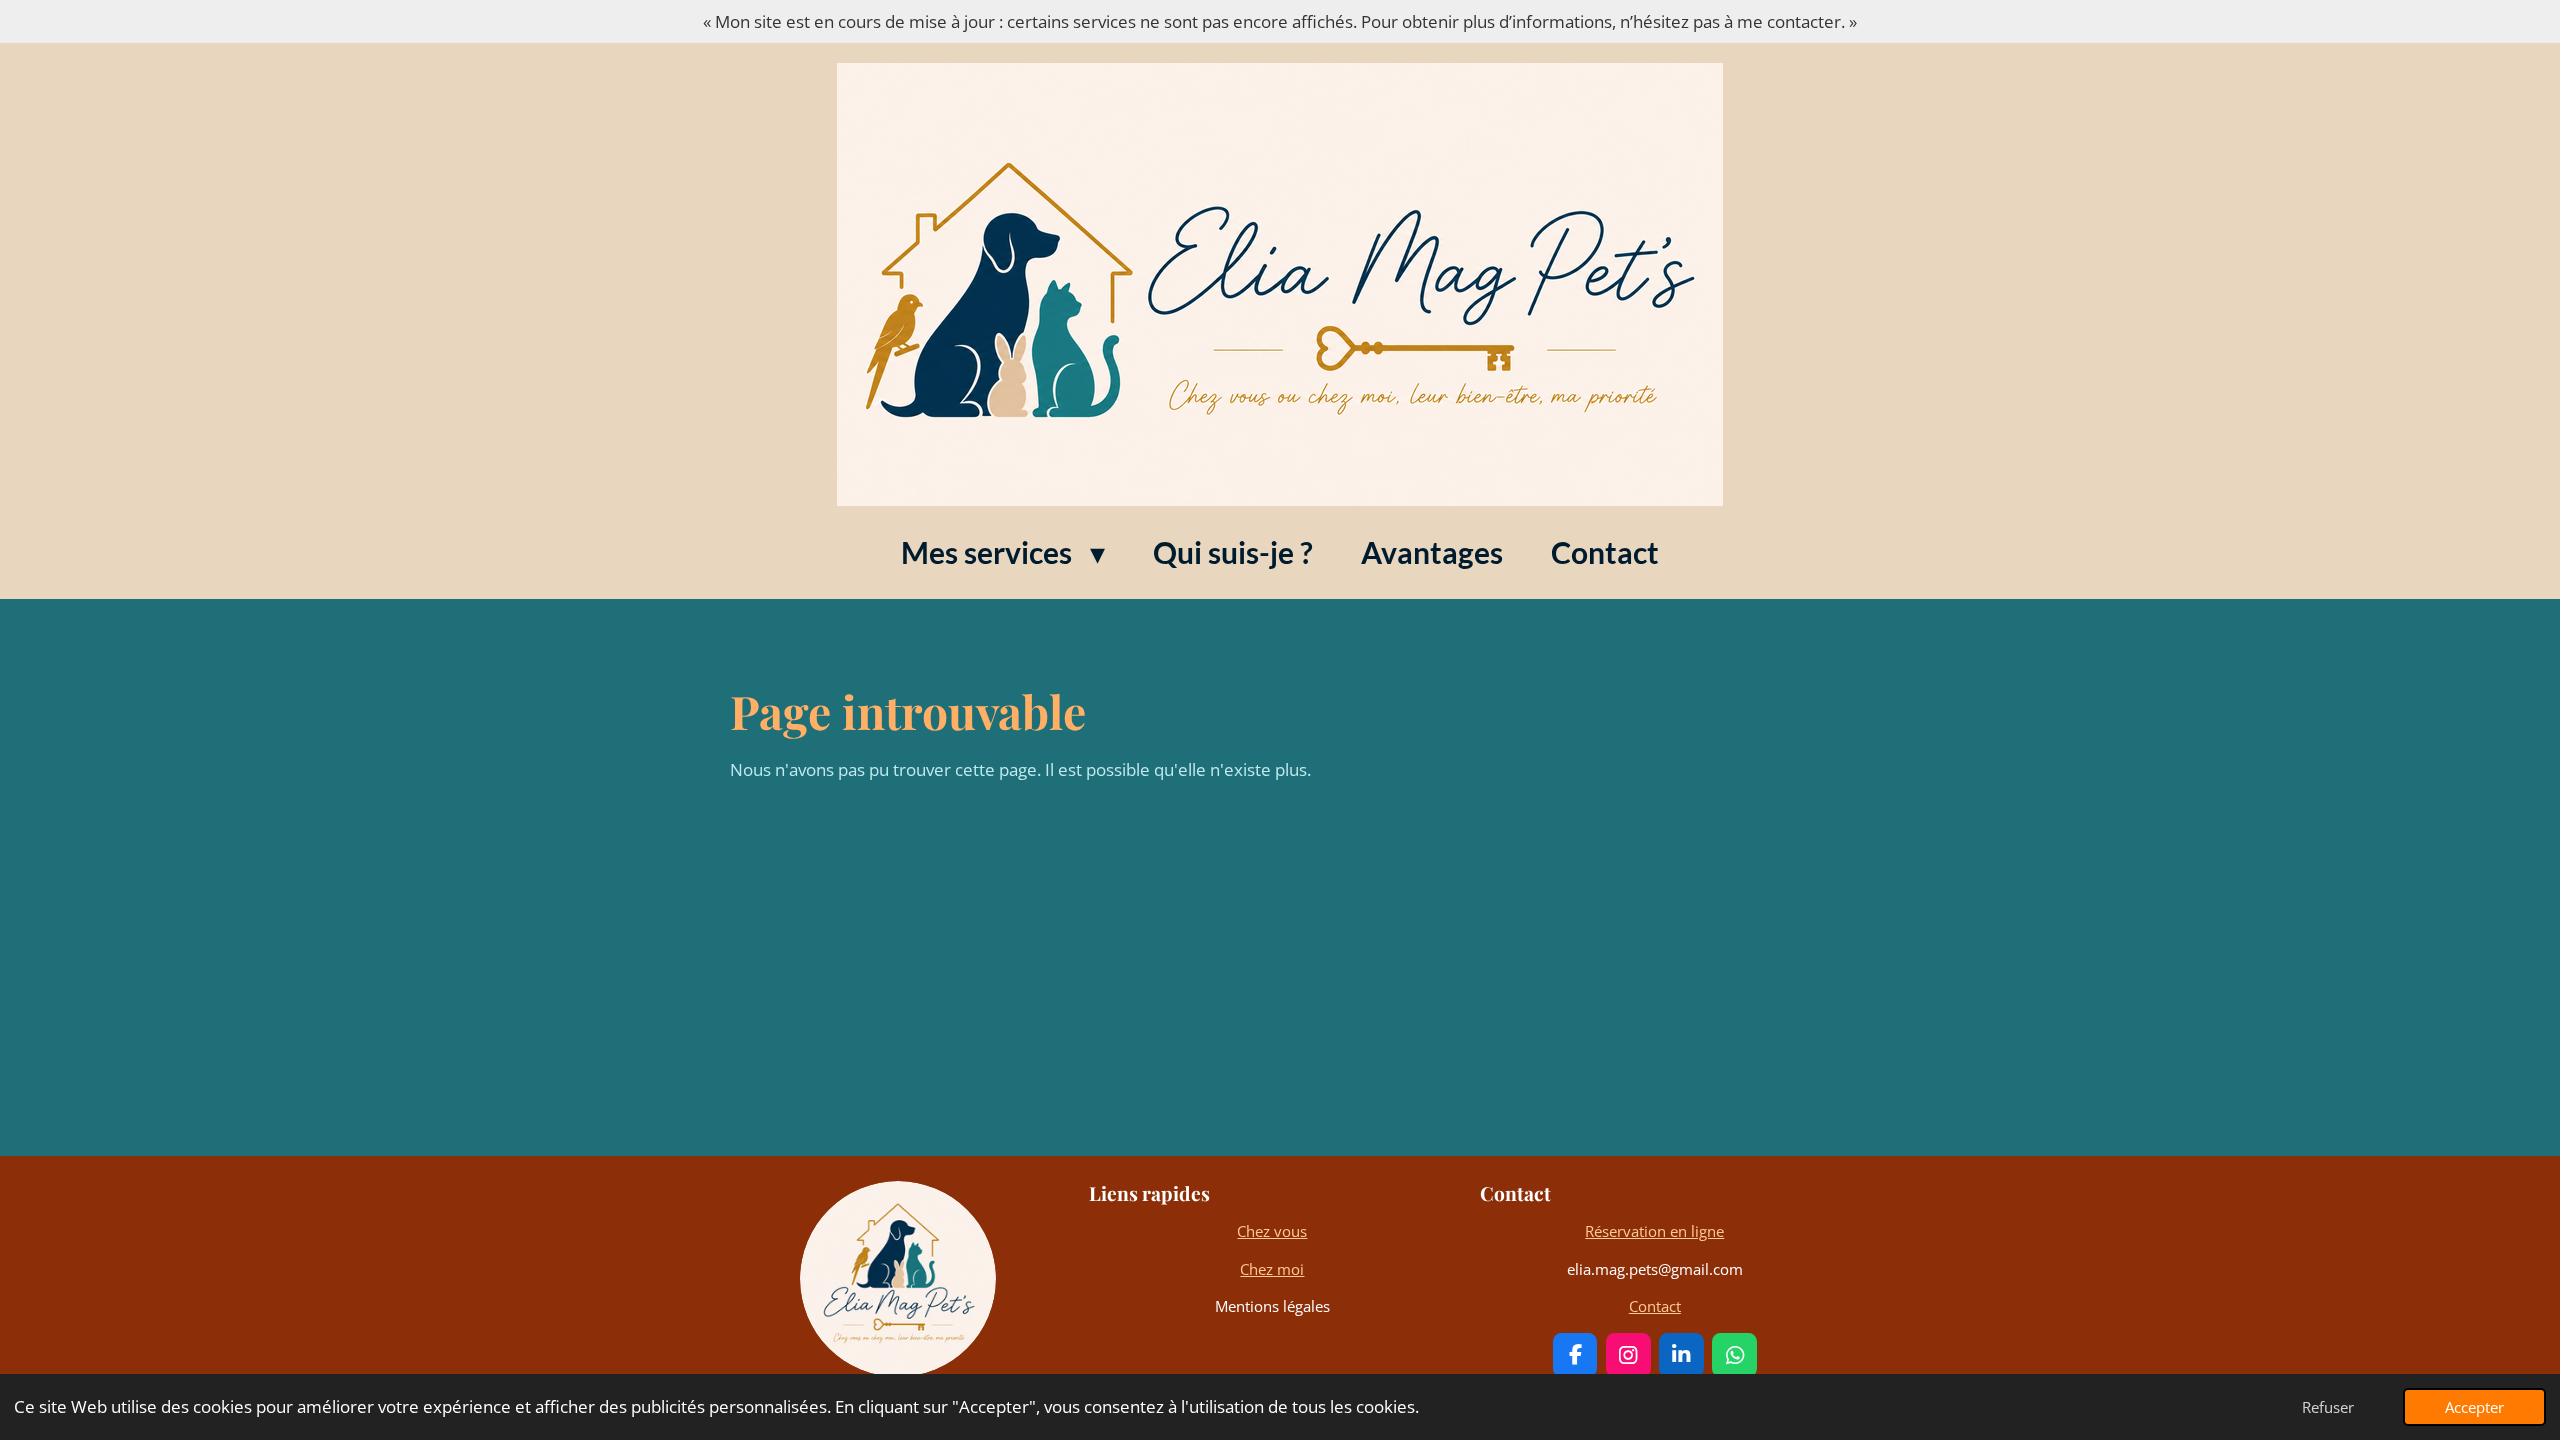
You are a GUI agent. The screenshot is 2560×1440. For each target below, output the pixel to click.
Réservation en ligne (1654, 1231)
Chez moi (1272, 1269)
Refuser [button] (2328, 1407)
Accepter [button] (2474, 1407)
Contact (1655, 1306)
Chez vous (1272, 1231)
